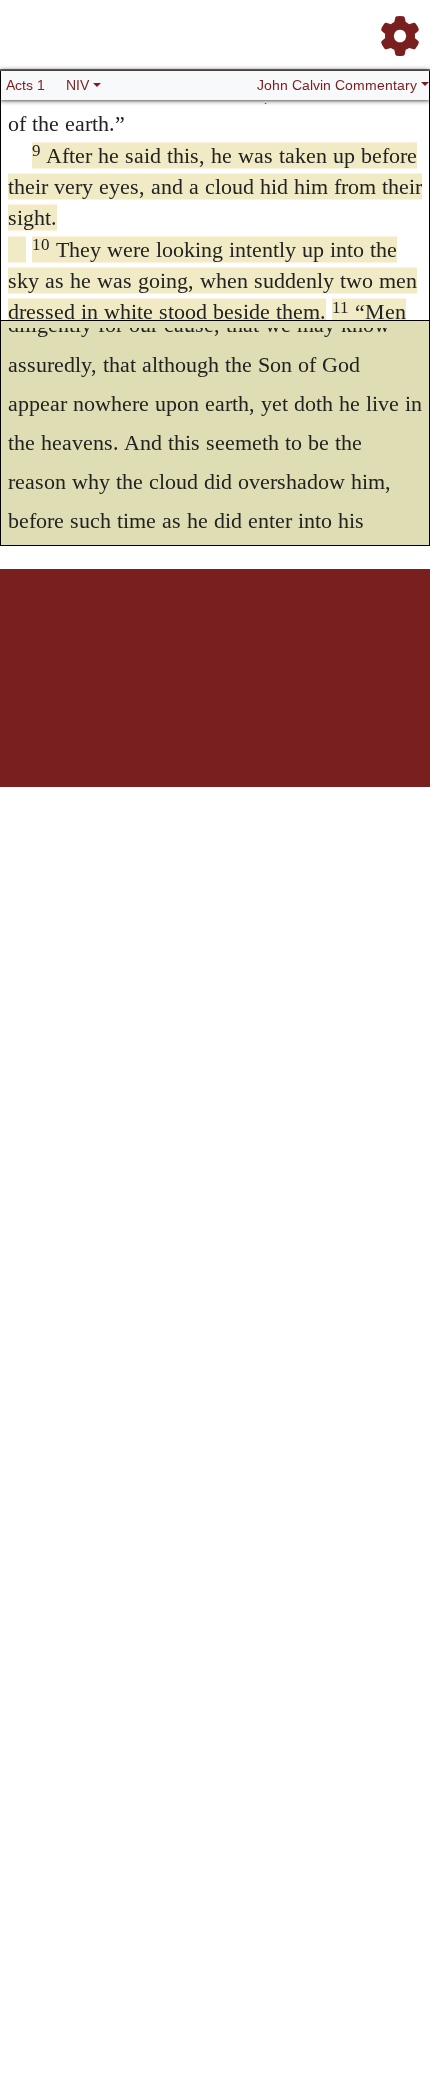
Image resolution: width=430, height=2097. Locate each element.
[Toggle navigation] (394, 28)
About (212, 638)
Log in (48, 638)
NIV (77, 85)
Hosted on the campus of (115, 727)
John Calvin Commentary (337, 85)
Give (385, 638)
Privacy (304, 638)
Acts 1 (25, 85)
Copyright (257, 638)
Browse (136, 638)
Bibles (176, 638)
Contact (348, 638)
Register (91, 638)
